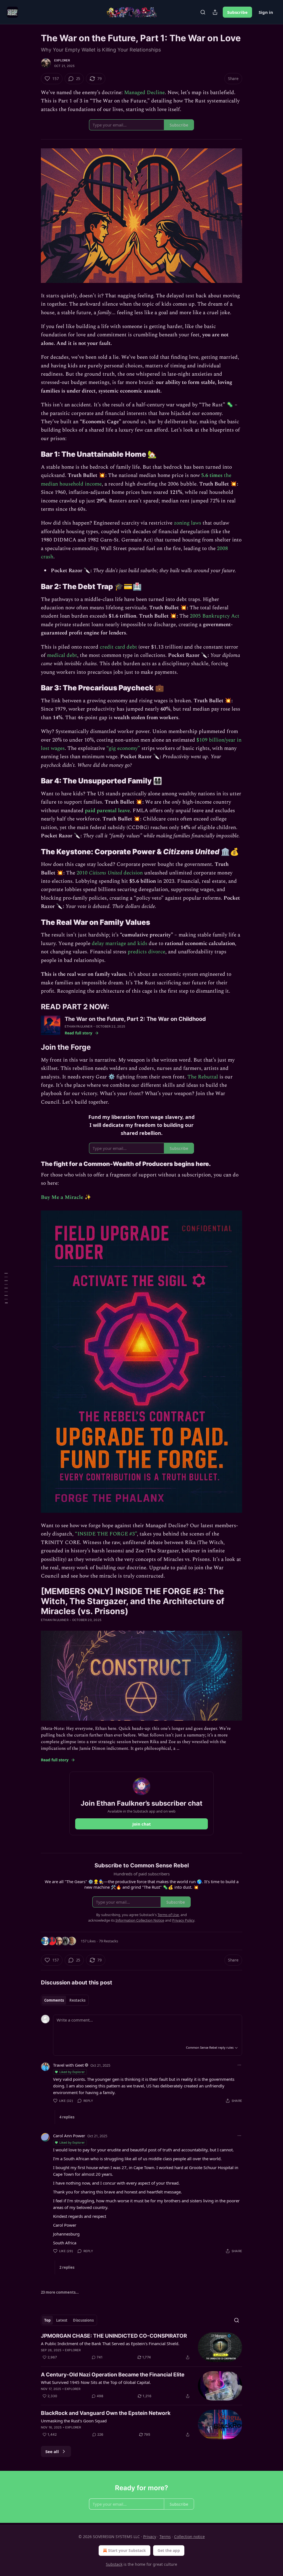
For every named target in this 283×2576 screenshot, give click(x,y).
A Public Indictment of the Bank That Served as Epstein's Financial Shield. (110, 2343)
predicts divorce (146, 952)
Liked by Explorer (72, 2072)
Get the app (169, 2550)
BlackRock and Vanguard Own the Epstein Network (106, 2413)
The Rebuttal (203, 1077)
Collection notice (189, 2537)
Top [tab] (47, 2320)
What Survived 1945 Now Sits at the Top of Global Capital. (96, 2382)
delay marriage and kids (120, 944)
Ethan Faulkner (78, 1026)
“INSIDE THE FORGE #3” (106, 1534)
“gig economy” (123, 748)
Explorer (62, 60)
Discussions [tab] (83, 2320)
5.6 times (212, 475)
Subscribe (237, 12)
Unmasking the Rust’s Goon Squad (74, 2421)
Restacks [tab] (77, 2000)
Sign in (266, 12)
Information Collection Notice (140, 1920)
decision (133, 873)
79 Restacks (108, 1941)
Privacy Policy (183, 1920)
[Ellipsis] (239, 2065)
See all (52, 2451)
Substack (114, 2564)
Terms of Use (168, 1915)
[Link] (33, 455)
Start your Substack (127, 2550)
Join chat (142, 1824)
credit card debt (118, 647)
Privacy (150, 2537)
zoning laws (188, 523)
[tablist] (65, 2000)
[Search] (203, 12)
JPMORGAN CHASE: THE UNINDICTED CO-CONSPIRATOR (114, 2336)
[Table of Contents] (6, 1288)
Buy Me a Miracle (63, 1197)
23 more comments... (60, 2292)
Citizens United (106, 873)
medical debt (62, 655)
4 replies (67, 2117)
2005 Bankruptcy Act (215, 616)
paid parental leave (107, 811)
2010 (83, 873)
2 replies (67, 2267)
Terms (165, 2537)
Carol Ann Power (69, 2136)
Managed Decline (144, 93)
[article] (141, 2347)
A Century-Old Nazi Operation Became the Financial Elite (113, 2375)
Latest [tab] (62, 2320)
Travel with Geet (68, 2065)
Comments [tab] (54, 2000)
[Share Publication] (215, 12)
